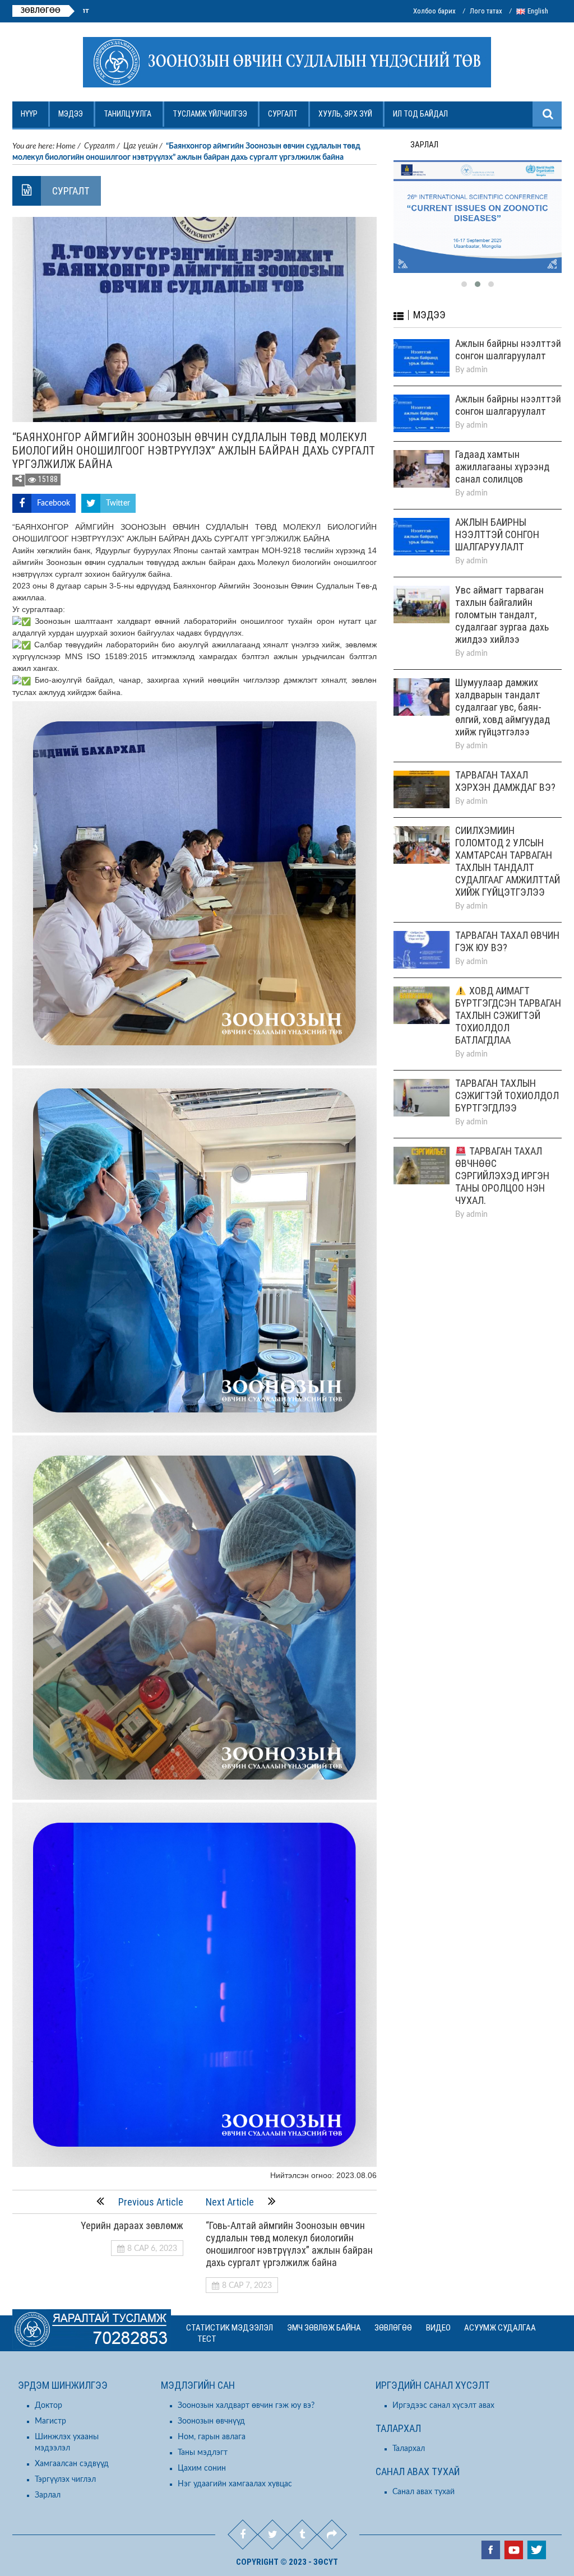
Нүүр (29, 114)
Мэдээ (71, 114)
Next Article (230, 2202)
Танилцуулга (128, 114)
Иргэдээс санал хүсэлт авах (443, 2406)
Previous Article (151, 2202)
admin (477, 352)
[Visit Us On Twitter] (536, 2551)
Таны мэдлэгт (203, 2453)
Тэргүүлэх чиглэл (65, 2480)
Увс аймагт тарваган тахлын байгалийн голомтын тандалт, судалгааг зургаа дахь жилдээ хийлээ (502, 597)
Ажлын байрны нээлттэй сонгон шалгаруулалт (87, 11)
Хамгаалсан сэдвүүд (72, 2464)
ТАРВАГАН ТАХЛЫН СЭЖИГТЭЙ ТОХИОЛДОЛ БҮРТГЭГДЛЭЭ (507, 1078)
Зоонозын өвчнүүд (211, 2421)
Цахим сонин (202, 2468)
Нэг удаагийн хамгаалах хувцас (235, 2484)
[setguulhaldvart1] (478, 208)
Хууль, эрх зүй (345, 114)
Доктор (48, 2406)
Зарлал (48, 2495)
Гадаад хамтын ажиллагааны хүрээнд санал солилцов (502, 449)
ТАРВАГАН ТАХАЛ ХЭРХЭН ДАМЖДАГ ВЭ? (505, 763)
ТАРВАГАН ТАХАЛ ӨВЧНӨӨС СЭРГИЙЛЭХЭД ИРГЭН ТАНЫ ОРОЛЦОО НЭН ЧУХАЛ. (502, 1158)
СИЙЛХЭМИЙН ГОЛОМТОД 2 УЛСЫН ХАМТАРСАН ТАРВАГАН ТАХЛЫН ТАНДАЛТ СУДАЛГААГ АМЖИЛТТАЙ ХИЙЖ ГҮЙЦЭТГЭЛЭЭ (508, 843)
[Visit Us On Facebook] (490, 2551)
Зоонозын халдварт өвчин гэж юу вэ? (246, 2406)
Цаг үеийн (140, 146)
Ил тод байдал (420, 114)
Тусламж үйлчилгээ (210, 114)
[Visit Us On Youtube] (513, 2551)
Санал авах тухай (423, 2492)
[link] (271, 586)
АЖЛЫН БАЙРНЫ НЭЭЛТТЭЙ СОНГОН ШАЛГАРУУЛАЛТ (497, 516)
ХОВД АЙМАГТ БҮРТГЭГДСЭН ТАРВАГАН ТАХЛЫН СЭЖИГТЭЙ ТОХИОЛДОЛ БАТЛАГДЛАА (508, 997)
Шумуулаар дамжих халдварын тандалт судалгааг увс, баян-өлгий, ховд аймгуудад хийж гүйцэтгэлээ (503, 689)
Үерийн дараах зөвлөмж (132, 2225)
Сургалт (283, 114)
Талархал (409, 2449)
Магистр (50, 2421)
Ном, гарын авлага (212, 2437)
